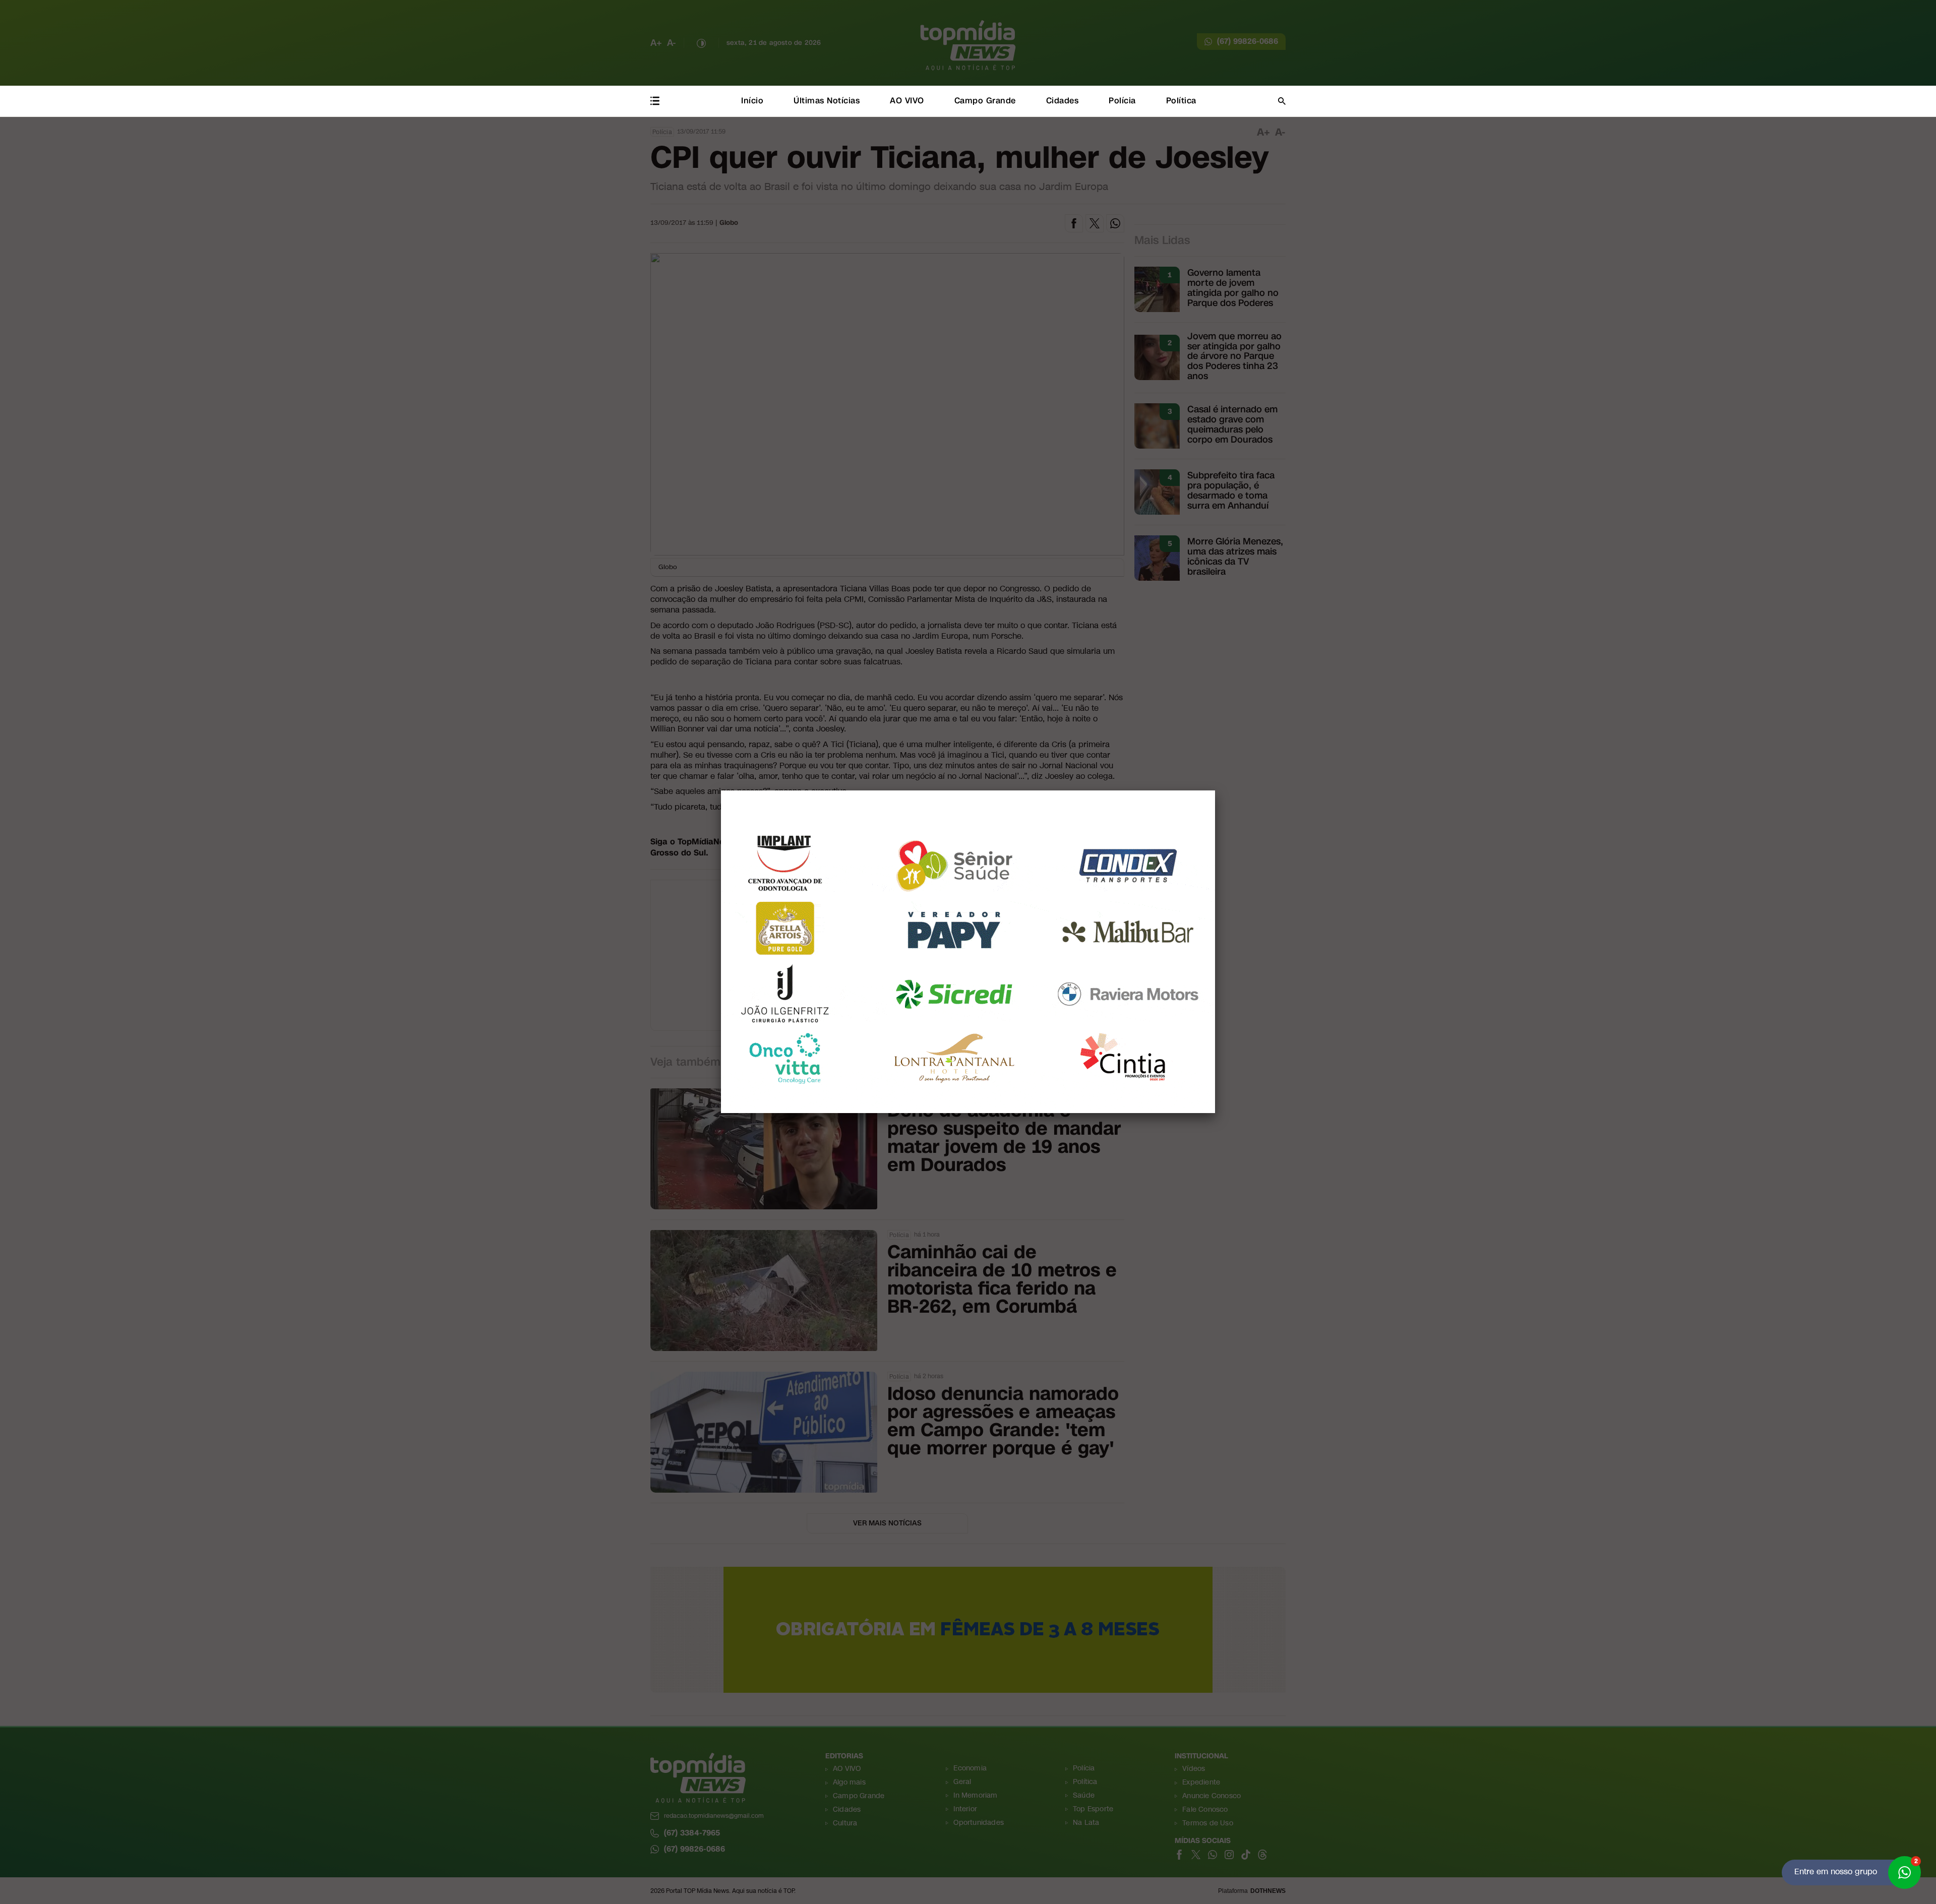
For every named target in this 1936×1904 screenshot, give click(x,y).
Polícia (1122, 101)
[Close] (1215, 790)
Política (1181, 101)
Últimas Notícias (827, 101)
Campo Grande (985, 101)
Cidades (1063, 101)
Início (752, 101)
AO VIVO (907, 101)
